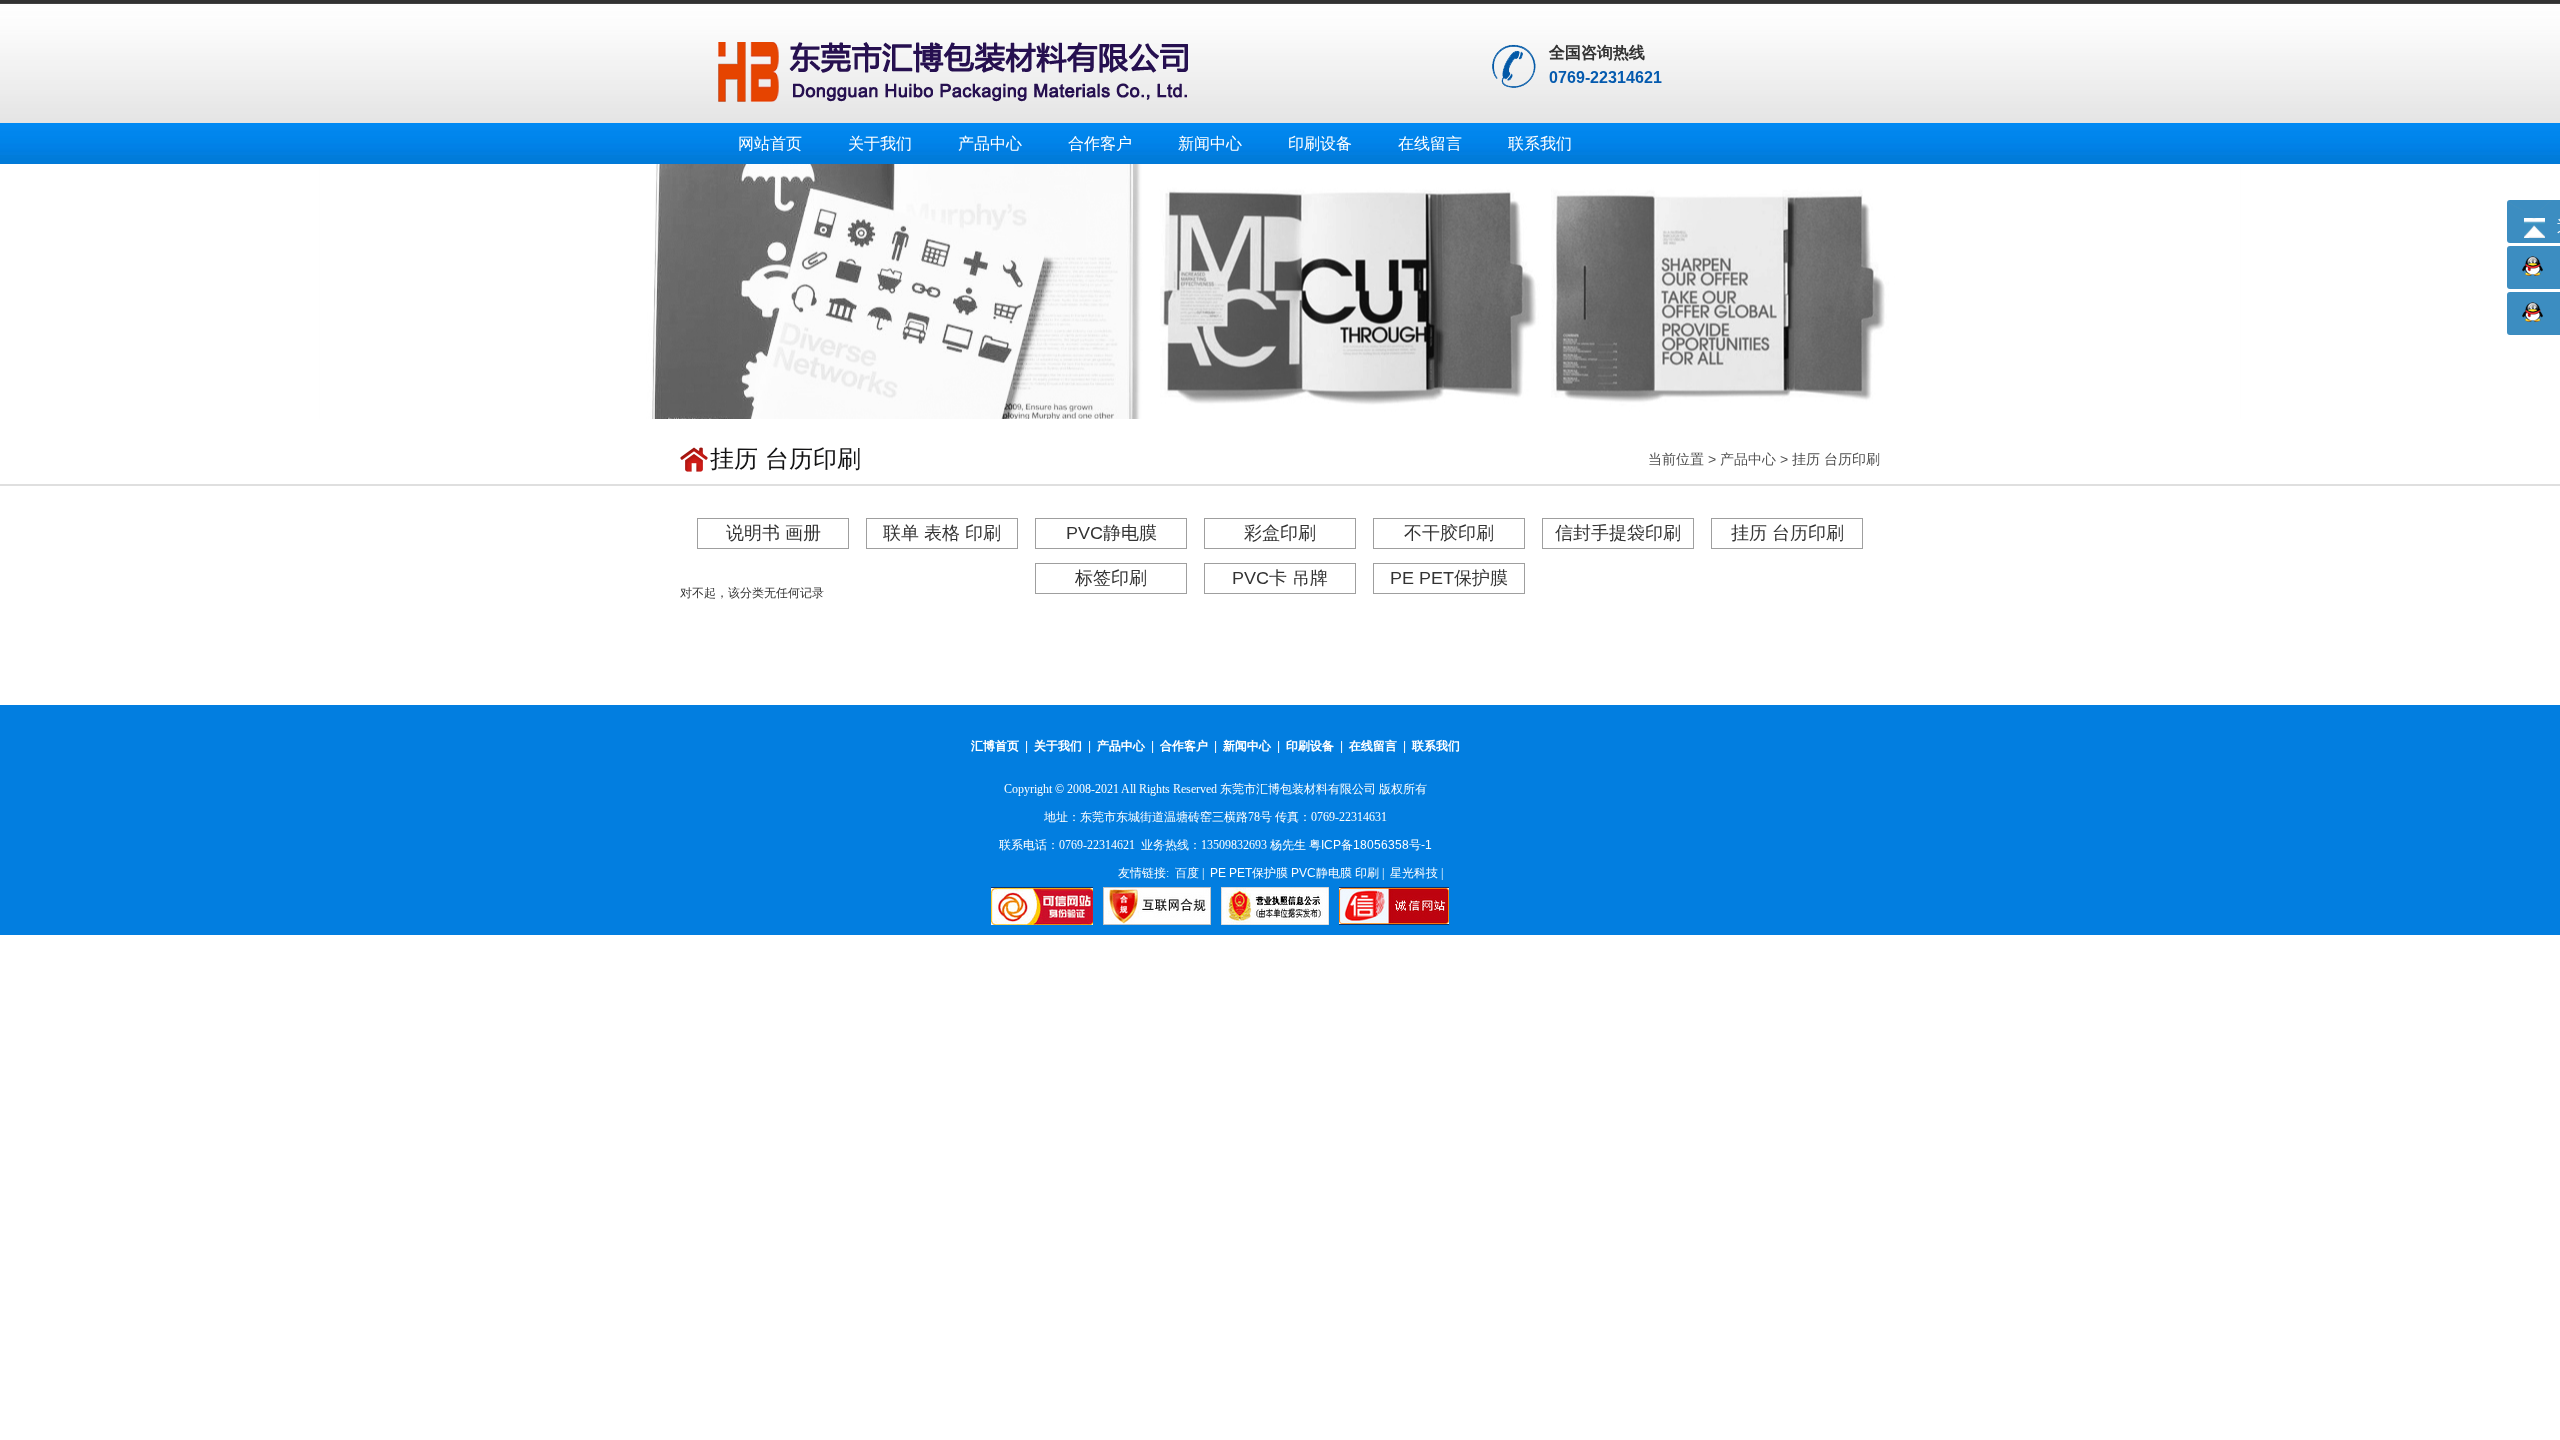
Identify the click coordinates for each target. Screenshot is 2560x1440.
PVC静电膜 (1111, 533)
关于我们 (880, 143)
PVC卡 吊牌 (1280, 578)
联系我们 (1540, 143)
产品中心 (990, 143)
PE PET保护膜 (1449, 578)
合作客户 (1100, 143)
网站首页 (770, 143)
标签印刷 (1111, 578)
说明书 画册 (773, 533)
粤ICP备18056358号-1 (1370, 845)
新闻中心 (1210, 143)
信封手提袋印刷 (1618, 533)
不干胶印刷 (1449, 533)
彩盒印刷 (1280, 533)
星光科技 (1414, 873)
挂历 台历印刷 (1836, 459)
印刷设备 (1320, 143)
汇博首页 (995, 746)
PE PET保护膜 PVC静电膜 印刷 (1294, 873)
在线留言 (1430, 143)
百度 (1187, 873)
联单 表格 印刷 (942, 533)
